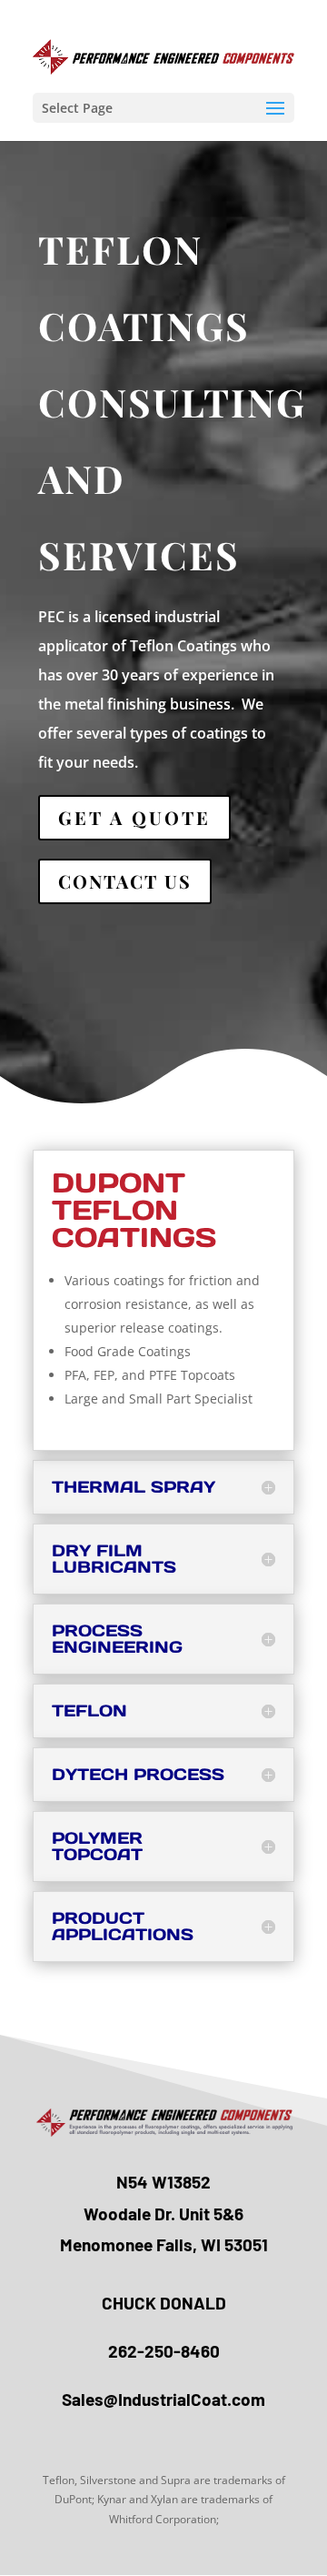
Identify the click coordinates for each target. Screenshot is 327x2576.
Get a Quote (134, 817)
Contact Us (125, 881)
